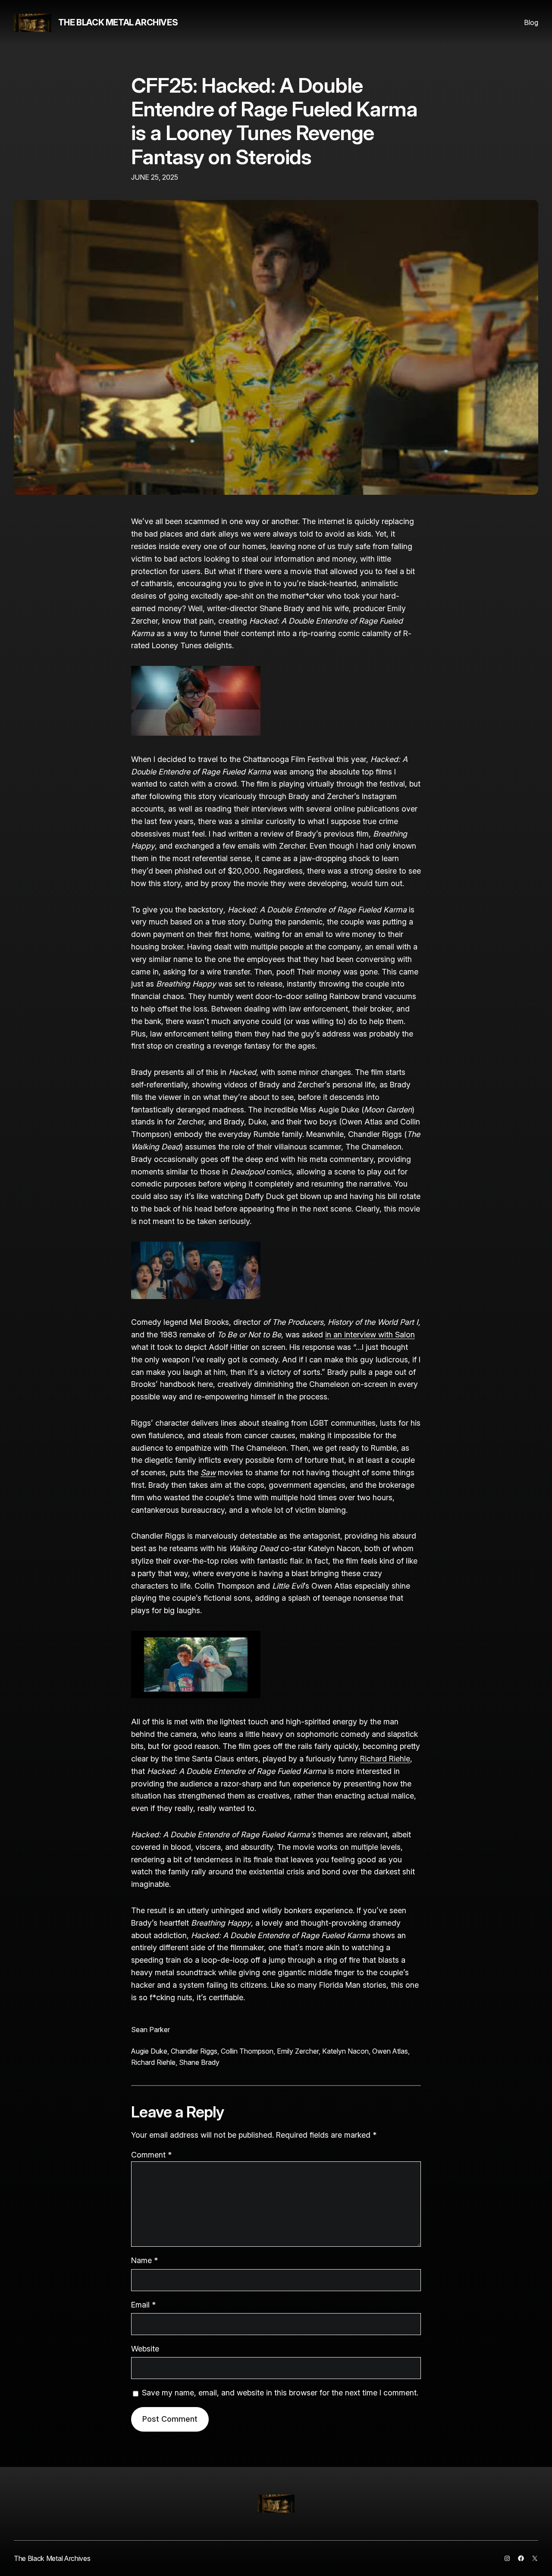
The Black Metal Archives (118, 22)
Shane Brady (199, 2062)
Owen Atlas (390, 2051)
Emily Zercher (298, 2051)
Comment (151, 2155)
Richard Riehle (385, 1759)
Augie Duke (149, 2051)
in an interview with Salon (370, 1335)
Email (143, 2305)
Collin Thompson (247, 2051)
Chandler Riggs (194, 2051)
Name (144, 2260)
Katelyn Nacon (345, 2051)
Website (145, 2349)
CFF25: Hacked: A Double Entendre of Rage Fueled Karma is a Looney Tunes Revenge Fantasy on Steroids (274, 121)
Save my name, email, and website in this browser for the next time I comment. (280, 2393)
